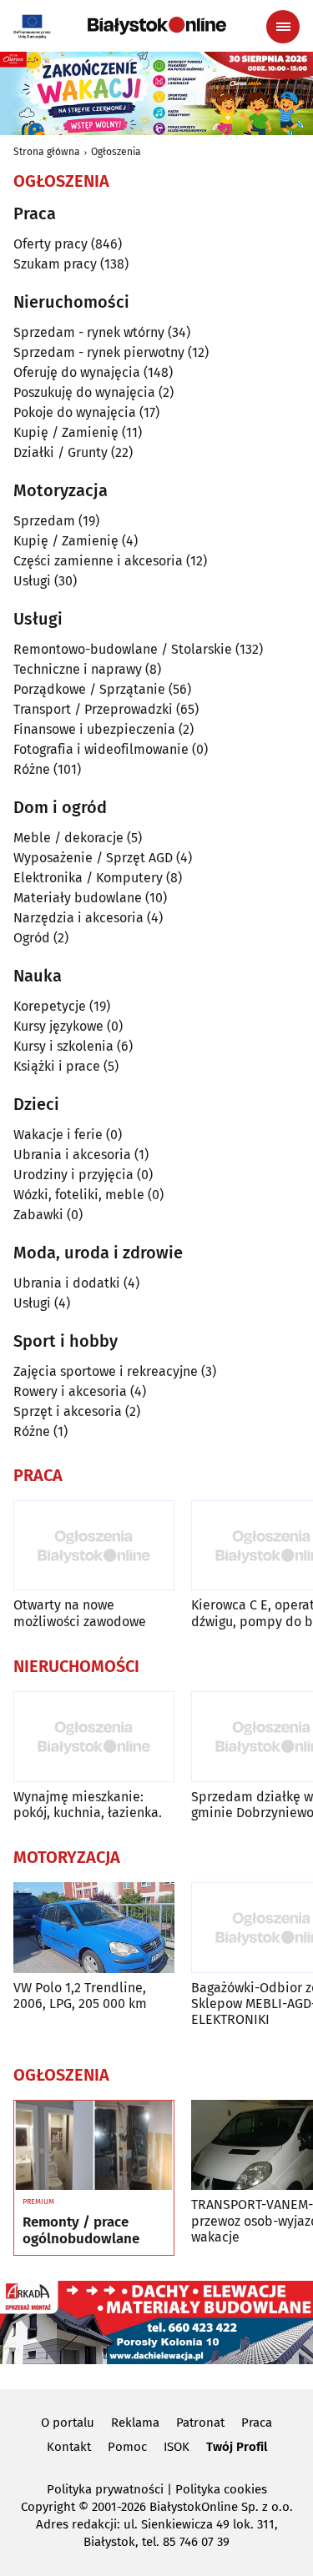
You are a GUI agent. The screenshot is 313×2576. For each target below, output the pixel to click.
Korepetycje (50, 1006)
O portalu (68, 2423)
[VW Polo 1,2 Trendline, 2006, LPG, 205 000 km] (94, 1928)
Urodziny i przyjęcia (73, 1175)
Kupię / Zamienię (66, 432)
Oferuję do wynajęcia (77, 372)
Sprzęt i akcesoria (68, 1411)
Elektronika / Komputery (88, 878)
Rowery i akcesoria (70, 1391)
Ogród (32, 938)
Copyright (48, 2507)
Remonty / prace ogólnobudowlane (81, 2231)
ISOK (177, 2447)
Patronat (200, 2423)
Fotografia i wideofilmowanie (101, 749)
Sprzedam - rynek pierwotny (99, 352)
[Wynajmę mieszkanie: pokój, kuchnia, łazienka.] (94, 1737)
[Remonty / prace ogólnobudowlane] (94, 2146)
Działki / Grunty (61, 452)
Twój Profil (237, 2447)
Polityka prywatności (105, 2489)
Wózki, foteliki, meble (79, 1195)
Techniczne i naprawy (78, 669)
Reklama (135, 2423)
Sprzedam (44, 521)
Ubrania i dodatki (67, 1283)
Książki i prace (57, 1066)
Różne (32, 769)
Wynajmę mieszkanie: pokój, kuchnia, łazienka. (88, 1805)
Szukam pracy (55, 264)
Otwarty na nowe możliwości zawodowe (80, 1613)
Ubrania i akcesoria (72, 1155)
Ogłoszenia (116, 152)
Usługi (32, 581)
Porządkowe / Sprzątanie (89, 689)
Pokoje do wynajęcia (75, 412)
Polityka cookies (221, 2489)
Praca (257, 2423)
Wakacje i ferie (58, 1135)
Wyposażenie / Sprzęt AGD (93, 858)
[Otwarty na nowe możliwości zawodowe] (94, 1546)
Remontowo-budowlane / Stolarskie (123, 649)
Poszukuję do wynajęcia (84, 392)
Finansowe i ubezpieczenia (94, 729)
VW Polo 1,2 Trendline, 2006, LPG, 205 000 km (80, 1996)
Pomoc (127, 2447)
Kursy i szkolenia (63, 1046)
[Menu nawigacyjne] (283, 27)
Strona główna (47, 152)
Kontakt (69, 2447)
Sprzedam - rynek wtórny (89, 332)
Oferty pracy (50, 244)
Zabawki (38, 1215)
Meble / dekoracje (68, 838)
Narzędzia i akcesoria (78, 918)
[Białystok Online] (157, 26)
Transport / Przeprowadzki (93, 709)
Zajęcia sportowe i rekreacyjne (106, 1371)
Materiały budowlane (78, 898)
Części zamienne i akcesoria (98, 561)
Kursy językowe (58, 1026)
